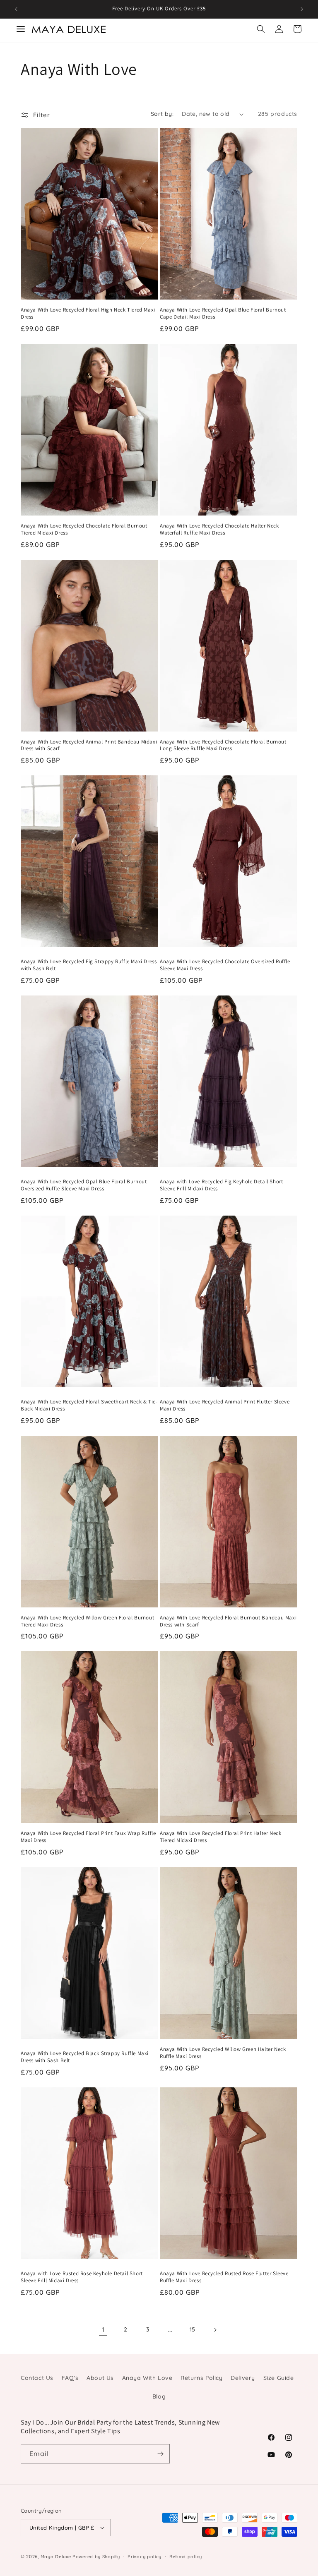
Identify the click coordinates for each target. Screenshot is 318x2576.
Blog (159, 2396)
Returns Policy (201, 2378)
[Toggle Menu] (21, 29)
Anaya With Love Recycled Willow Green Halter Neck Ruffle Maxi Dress (223, 2053)
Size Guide (279, 2378)
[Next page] (215, 2330)
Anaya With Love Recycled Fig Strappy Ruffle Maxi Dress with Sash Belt (89, 965)
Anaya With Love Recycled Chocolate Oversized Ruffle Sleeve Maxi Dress (225, 965)
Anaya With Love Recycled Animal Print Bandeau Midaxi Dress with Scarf (89, 745)
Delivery (243, 2378)
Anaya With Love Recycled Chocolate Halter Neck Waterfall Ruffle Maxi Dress (219, 529)
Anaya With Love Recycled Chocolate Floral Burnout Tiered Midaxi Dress (84, 529)
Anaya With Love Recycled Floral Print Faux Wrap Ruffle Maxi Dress (88, 1837)
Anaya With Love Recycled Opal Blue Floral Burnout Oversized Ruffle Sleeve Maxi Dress (84, 1185)
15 (193, 2329)
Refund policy (186, 2557)
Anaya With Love (147, 2378)
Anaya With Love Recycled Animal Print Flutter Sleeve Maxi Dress (225, 1405)
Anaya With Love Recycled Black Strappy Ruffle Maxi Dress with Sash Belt (85, 2057)
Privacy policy (145, 2557)
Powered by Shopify (96, 2557)
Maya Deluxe (56, 2557)
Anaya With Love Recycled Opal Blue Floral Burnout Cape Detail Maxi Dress (223, 313)
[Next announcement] (302, 9)
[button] (261, 29)
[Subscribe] (160, 2454)
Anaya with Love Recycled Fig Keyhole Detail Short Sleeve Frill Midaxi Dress (221, 1185)
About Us (100, 2378)
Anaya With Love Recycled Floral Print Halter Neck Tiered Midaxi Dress (220, 1837)
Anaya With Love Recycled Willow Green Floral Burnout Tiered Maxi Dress (87, 1621)
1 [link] (103, 2329)
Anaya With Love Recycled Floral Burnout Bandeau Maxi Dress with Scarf (228, 1621)
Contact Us (37, 2378)
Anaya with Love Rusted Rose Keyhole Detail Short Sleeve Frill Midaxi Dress (82, 2277)
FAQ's (70, 2378)
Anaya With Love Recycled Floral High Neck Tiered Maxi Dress (88, 313)
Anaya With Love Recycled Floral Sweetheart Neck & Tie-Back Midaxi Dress (89, 1405)
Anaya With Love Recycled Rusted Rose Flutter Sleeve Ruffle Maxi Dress (224, 2277)
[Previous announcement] (16, 9)
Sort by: (162, 114)
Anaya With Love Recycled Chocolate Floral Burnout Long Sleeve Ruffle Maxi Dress (223, 745)
